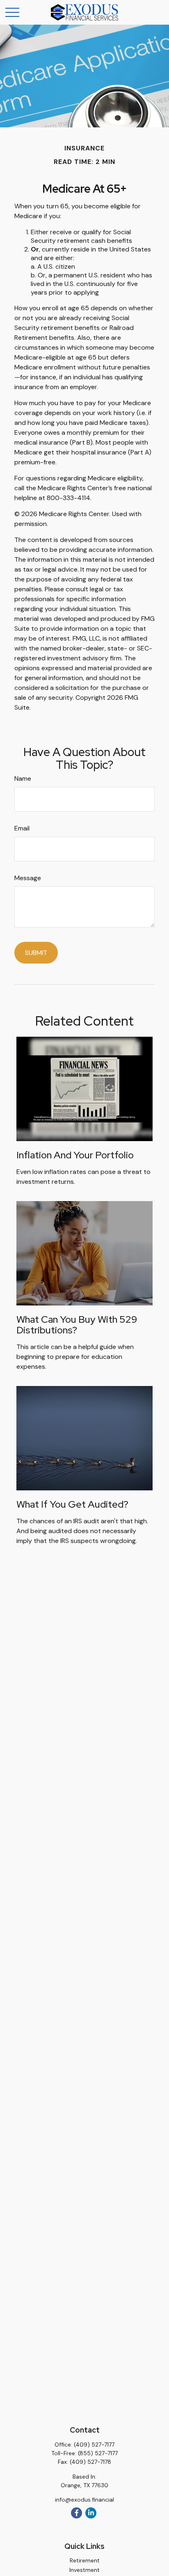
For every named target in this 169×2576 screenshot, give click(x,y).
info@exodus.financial (84, 2500)
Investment (84, 2570)
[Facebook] (77, 2513)
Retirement (85, 2560)
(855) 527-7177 (98, 2453)
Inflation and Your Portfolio (75, 1155)
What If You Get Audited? (72, 1504)
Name (23, 778)
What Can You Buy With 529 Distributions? (77, 1325)
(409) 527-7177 (94, 2445)
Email (22, 828)
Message (28, 878)
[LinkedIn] (91, 2513)
